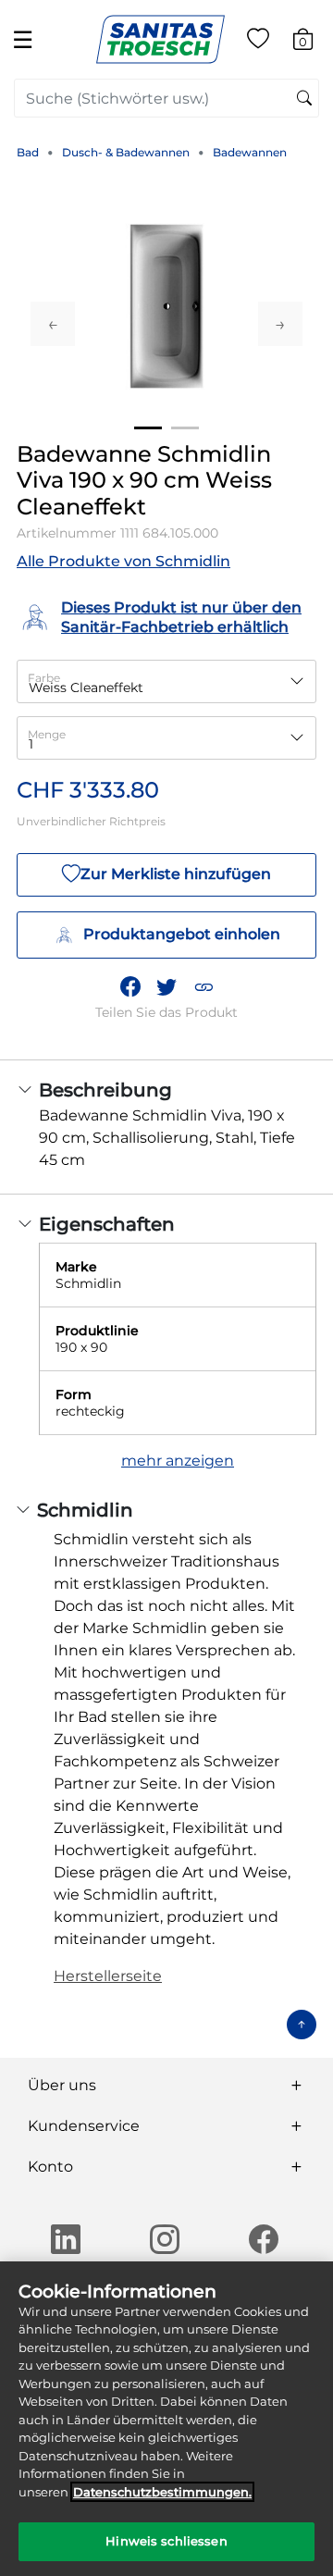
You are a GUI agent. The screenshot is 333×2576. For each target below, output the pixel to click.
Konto (50, 2167)
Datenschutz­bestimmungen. (162, 2492)
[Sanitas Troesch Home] (160, 38)
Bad (28, 152)
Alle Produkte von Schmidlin (123, 561)
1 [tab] (148, 428)
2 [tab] (185, 428)
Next (280, 324)
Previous (53, 324)
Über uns (62, 2085)
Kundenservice (84, 2126)
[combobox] (166, 98)
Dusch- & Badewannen (126, 152)
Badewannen (250, 152)
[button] (203, 986)
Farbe (44, 678)
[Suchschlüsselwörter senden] (304, 99)
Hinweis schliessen (166, 2541)
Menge (47, 734)
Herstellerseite (108, 1976)
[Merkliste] (258, 42)
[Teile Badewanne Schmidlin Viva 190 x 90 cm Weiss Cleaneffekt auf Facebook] (130, 986)
